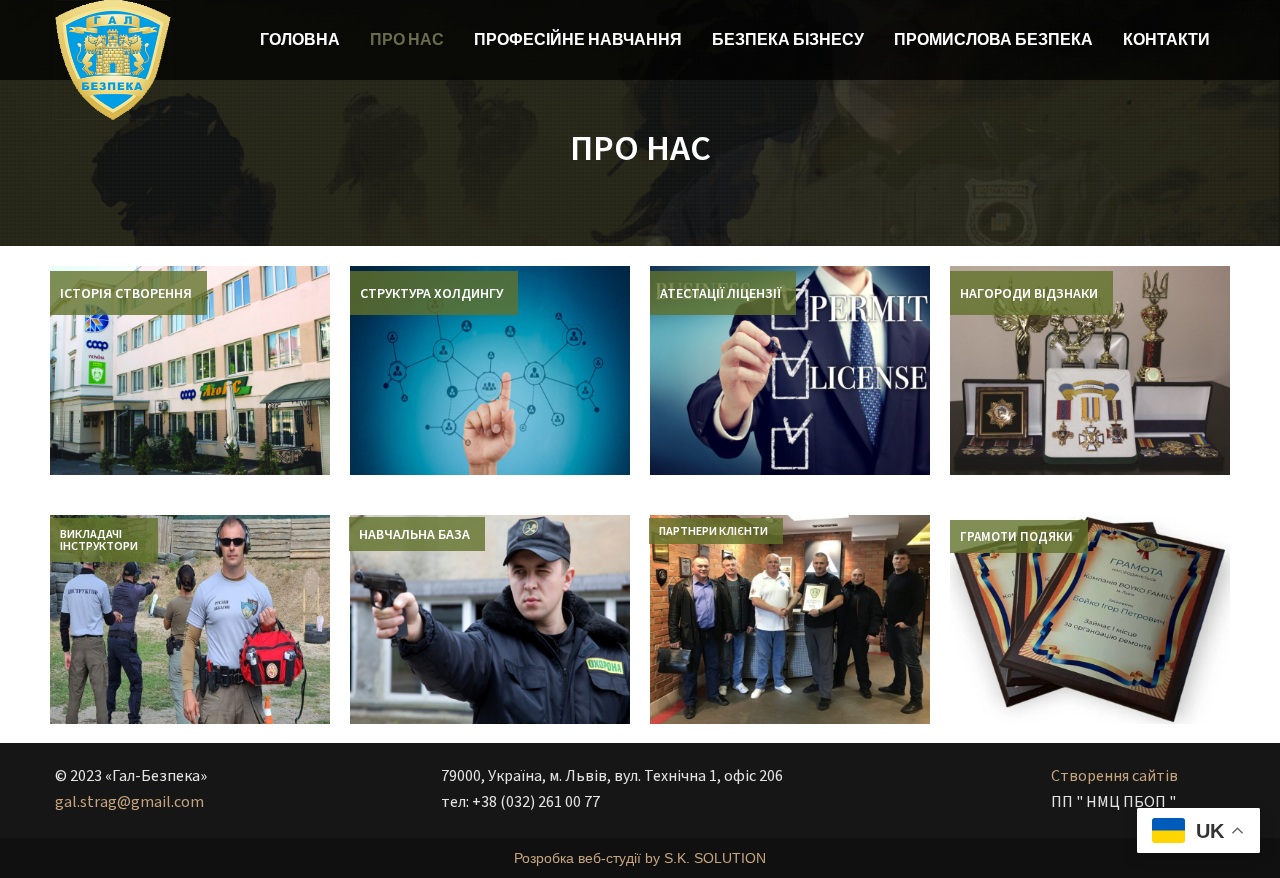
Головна (300, 39)
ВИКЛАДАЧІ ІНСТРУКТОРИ (99, 539)
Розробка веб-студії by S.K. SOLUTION (640, 858)
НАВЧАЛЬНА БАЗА (414, 534)
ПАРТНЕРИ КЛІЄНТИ (713, 530)
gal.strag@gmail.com (129, 802)
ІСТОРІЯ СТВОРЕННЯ (126, 293)
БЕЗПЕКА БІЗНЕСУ (788, 39)
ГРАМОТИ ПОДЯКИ (1016, 536)
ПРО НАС (407, 39)
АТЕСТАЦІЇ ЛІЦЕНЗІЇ (720, 293)
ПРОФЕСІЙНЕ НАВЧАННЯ (578, 39)
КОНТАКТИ (1166, 39)
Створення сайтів (1114, 776)
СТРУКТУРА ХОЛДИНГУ (431, 293)
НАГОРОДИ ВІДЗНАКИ (1029, 293)
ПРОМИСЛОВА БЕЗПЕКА (993, 39)
